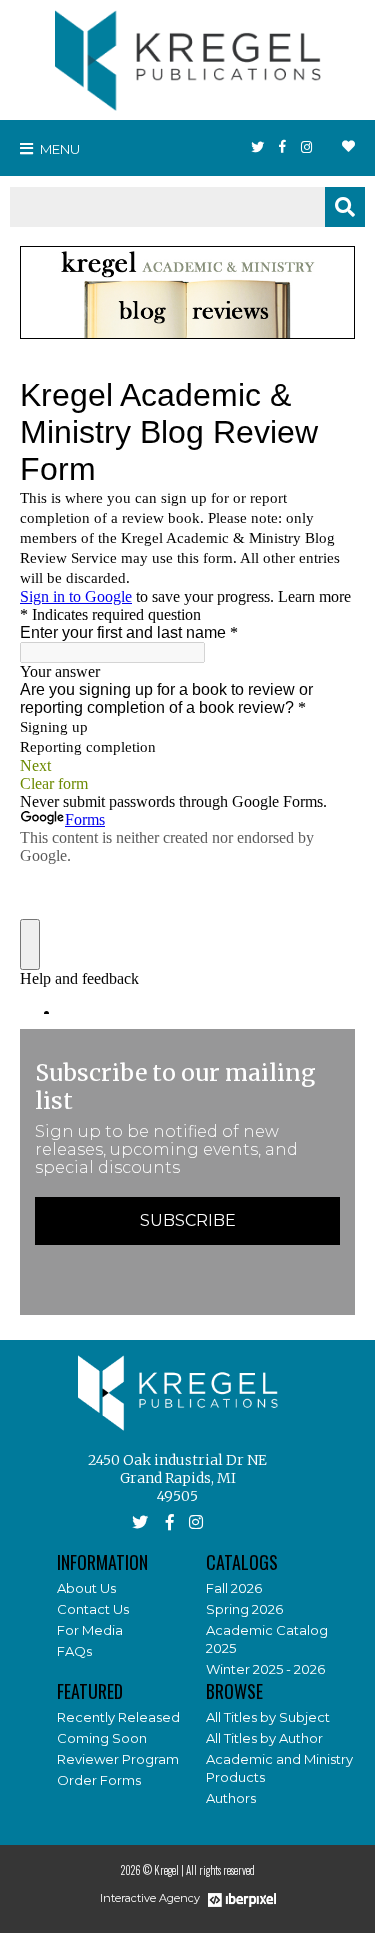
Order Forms (99, 1780)
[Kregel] (188, 56)
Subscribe (188, 1220)
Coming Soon (102, 1738)
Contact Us (93, 1609)
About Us (86, 1588)
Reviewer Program (118, 1759)
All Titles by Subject (268, 1717)
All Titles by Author (264, 1738)
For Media (90, 1630)
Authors (231, 1798)
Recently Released (118, 1717)
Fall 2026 (234, 1588)
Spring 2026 (244, 1609)
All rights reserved (220, 1870)
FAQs (74, 1651)
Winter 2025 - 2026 (265, 1669)
